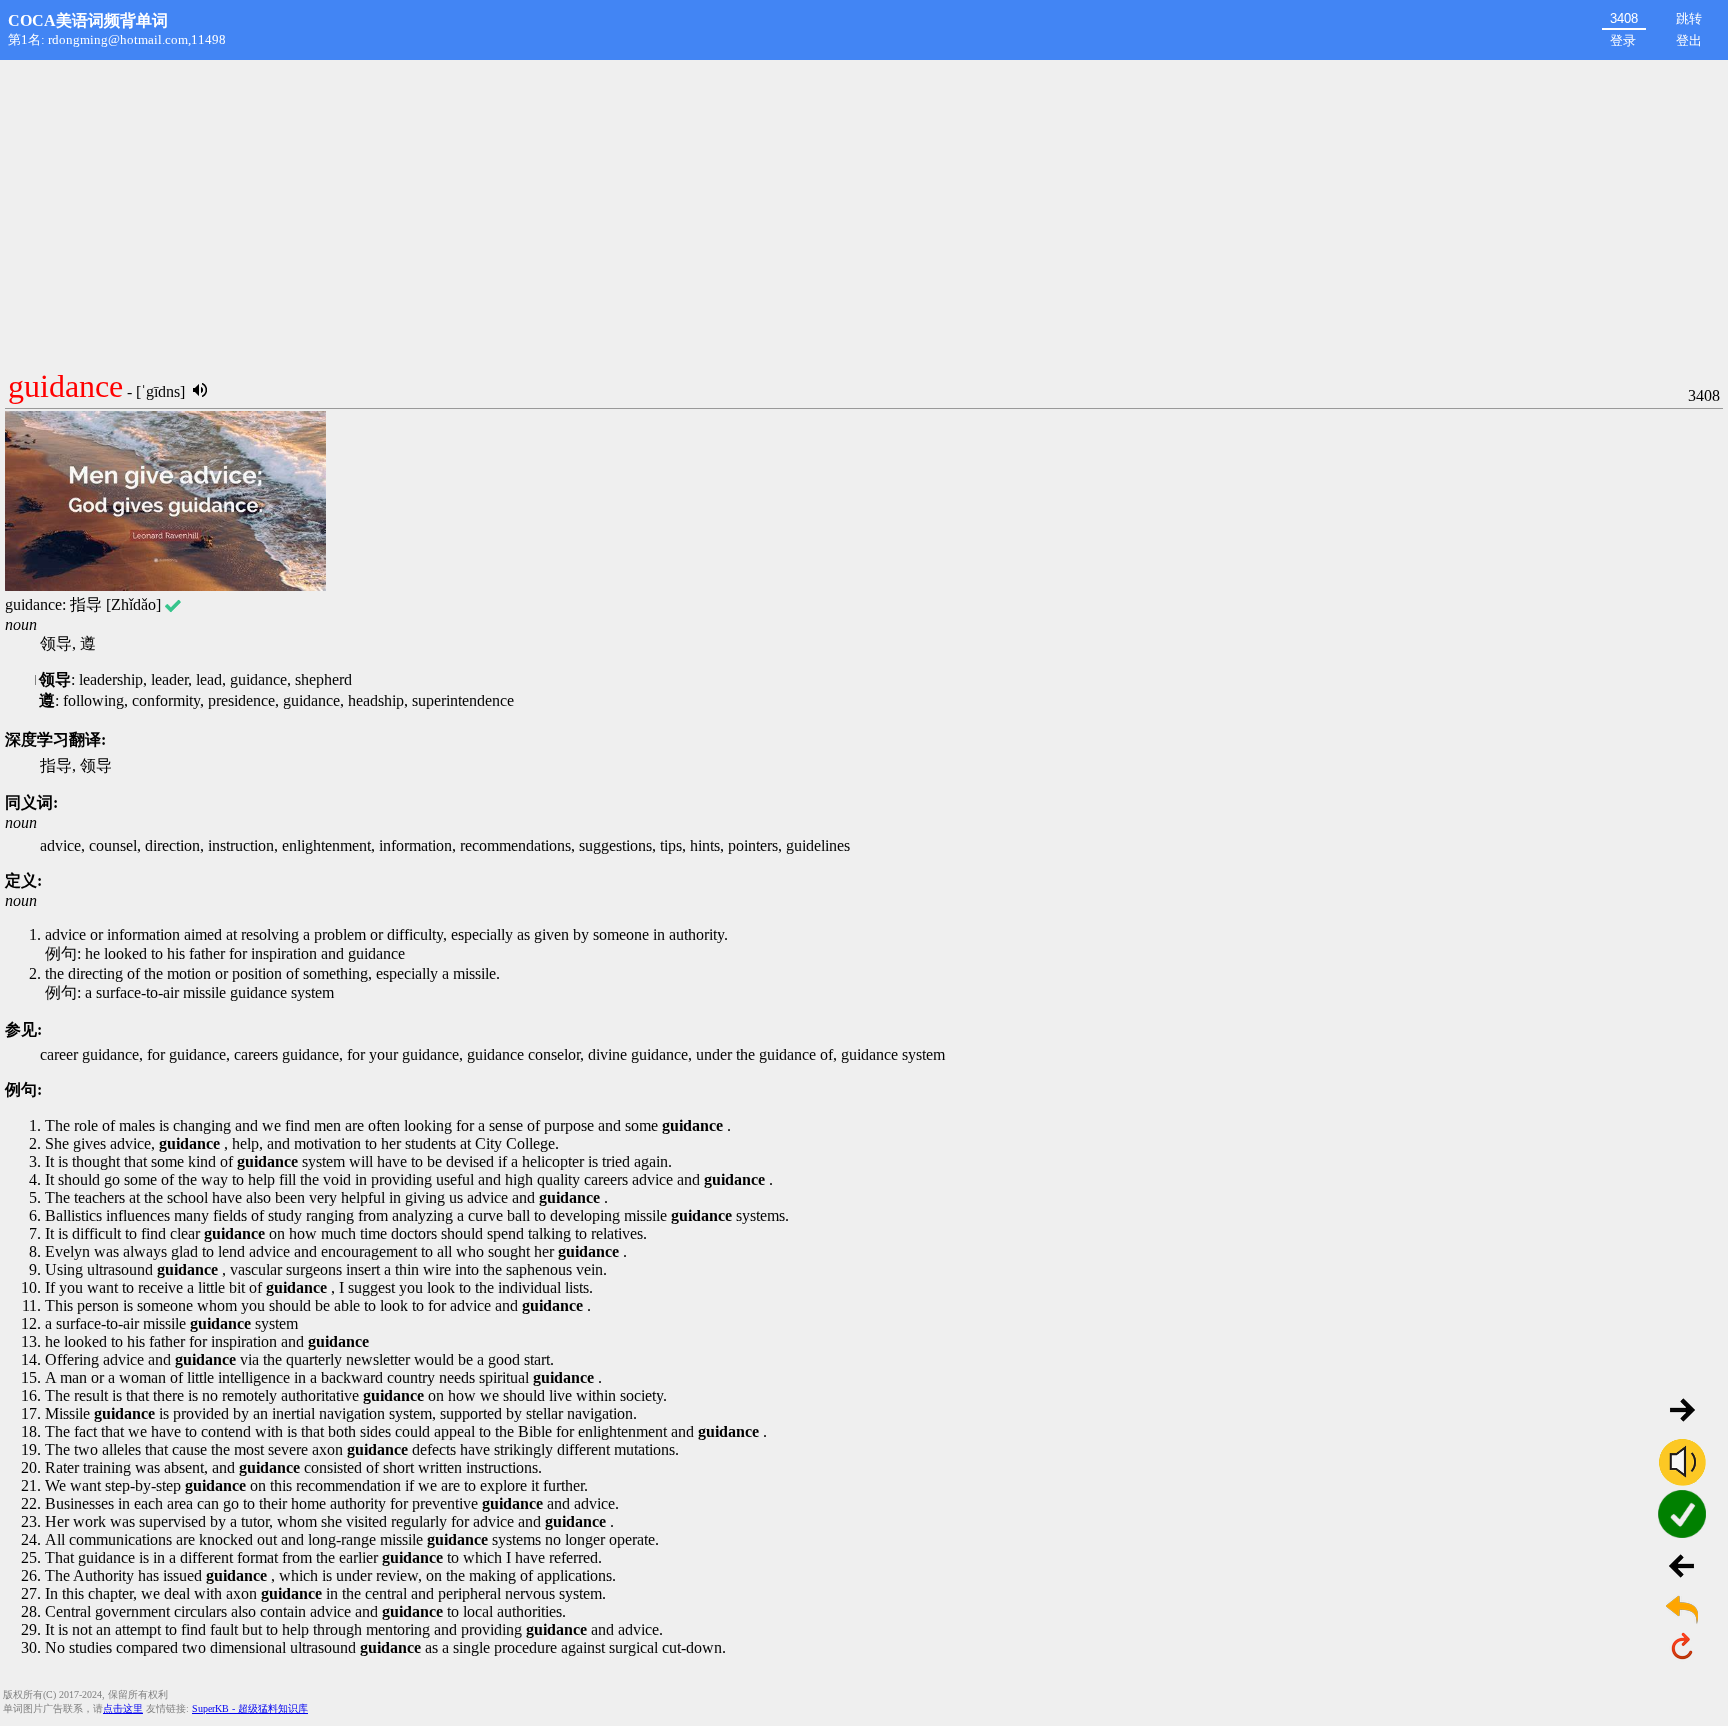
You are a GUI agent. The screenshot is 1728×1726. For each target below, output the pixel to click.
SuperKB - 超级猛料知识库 (250, 1708)
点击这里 (123, 1708)
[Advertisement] (864, 210)
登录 (1623, 40)
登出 (1689, 40)
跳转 (1689, 18)
